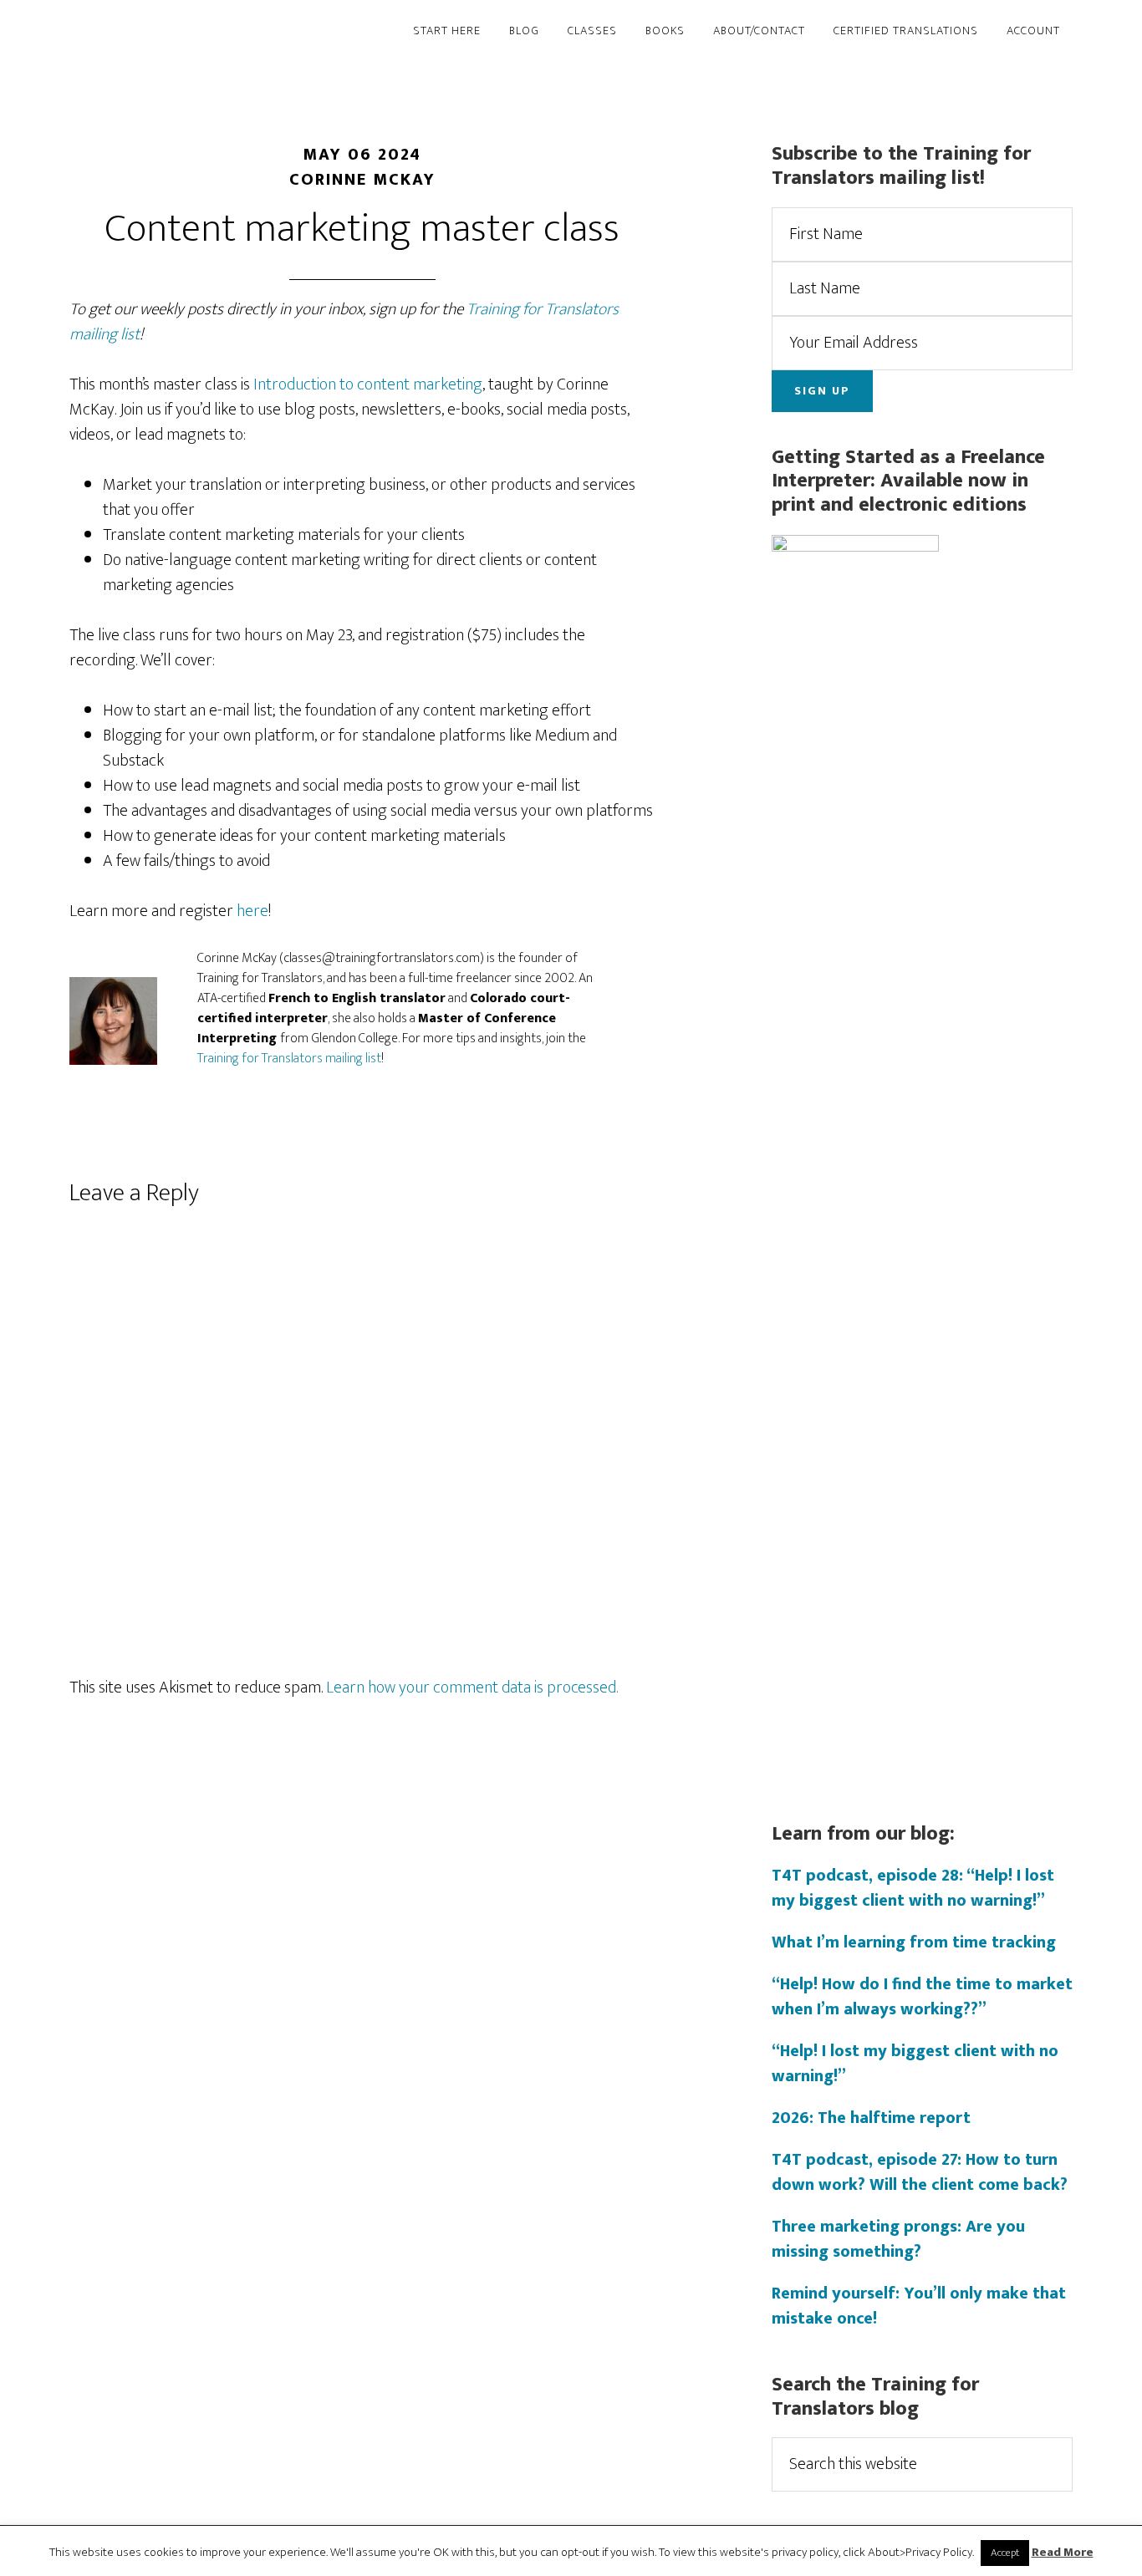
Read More (1063, 2553)
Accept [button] (1005, 2553)
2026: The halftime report (871, 2118)
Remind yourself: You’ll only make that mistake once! (919, 2306)
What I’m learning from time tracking (914, 1942)
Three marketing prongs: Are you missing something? (898, 2239)
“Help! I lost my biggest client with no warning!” (915, 2064)
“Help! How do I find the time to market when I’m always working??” (922, 1997)
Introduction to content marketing (368, 384)
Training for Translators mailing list (289, 1059)
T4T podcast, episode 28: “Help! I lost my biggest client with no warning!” (913, 1888)
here (252, 911)
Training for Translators (220, 32)
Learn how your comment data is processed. (472, 1688)
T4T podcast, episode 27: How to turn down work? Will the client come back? (920, 2172)
